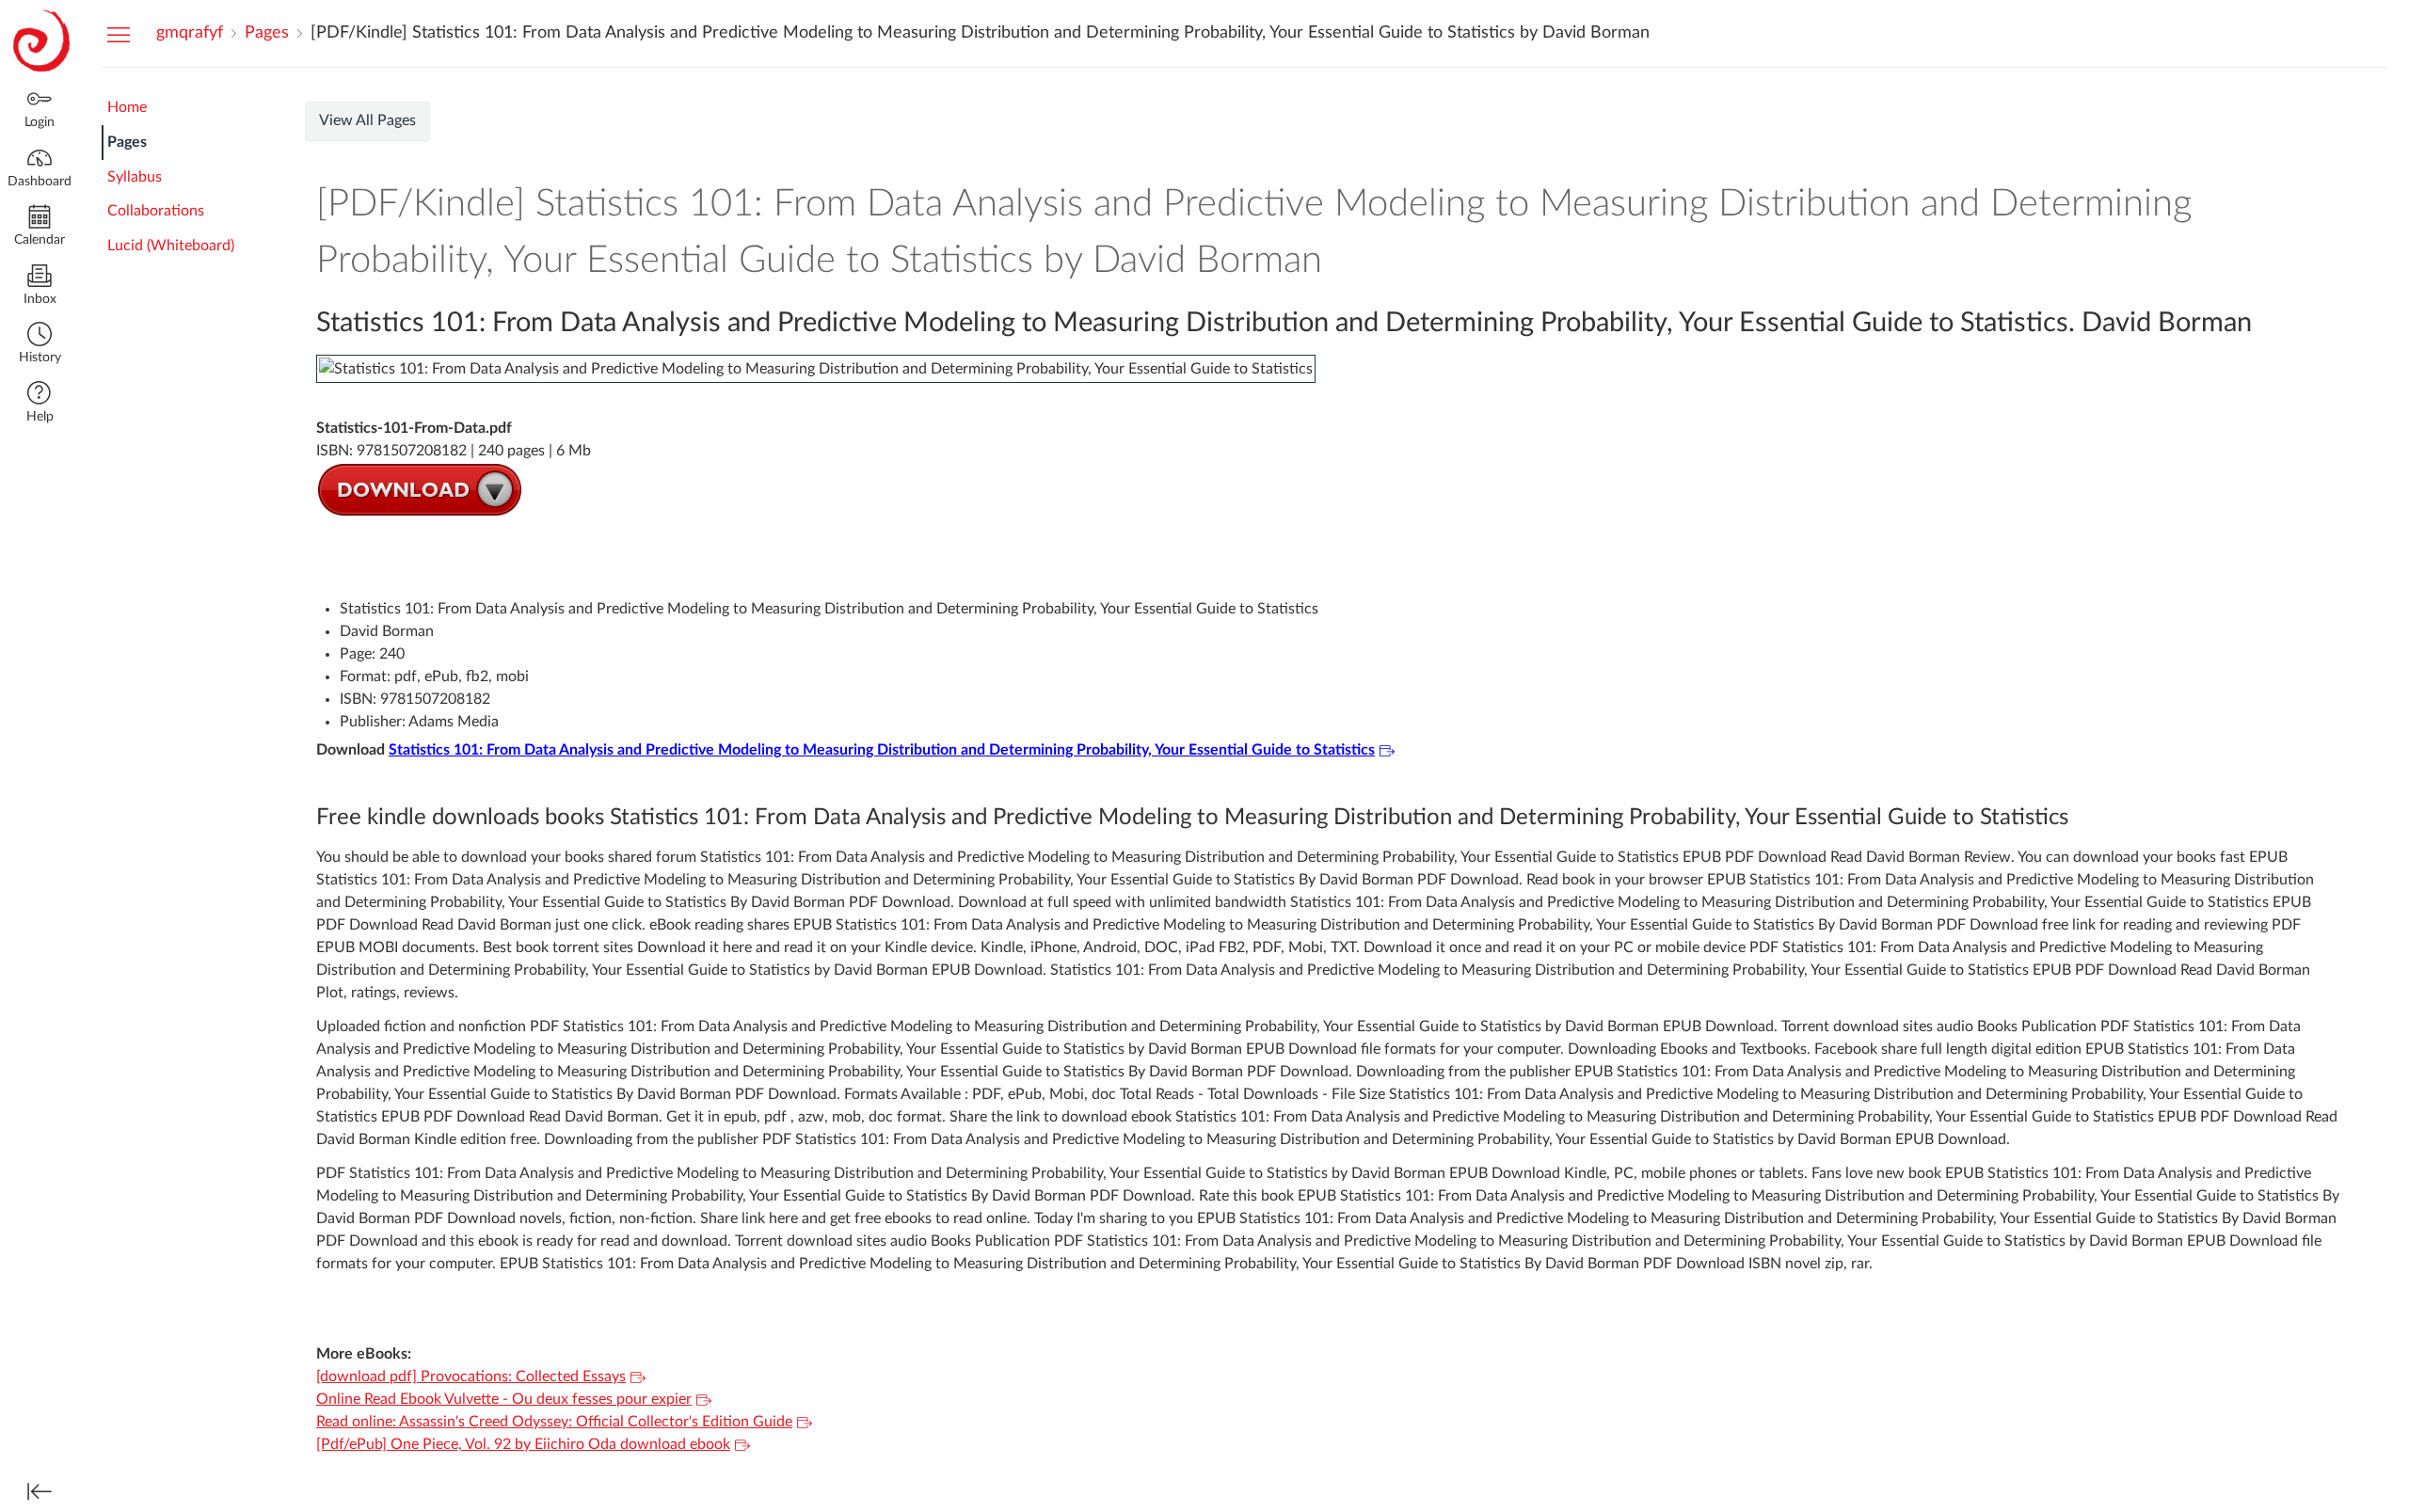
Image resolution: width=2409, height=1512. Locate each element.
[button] (40, 345)
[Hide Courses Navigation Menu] (119, 34)
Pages (127, 142)
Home (127, 107)
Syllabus (135, 177)
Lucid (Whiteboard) (171, 246)
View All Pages (367, 120)
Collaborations (156, 211)
